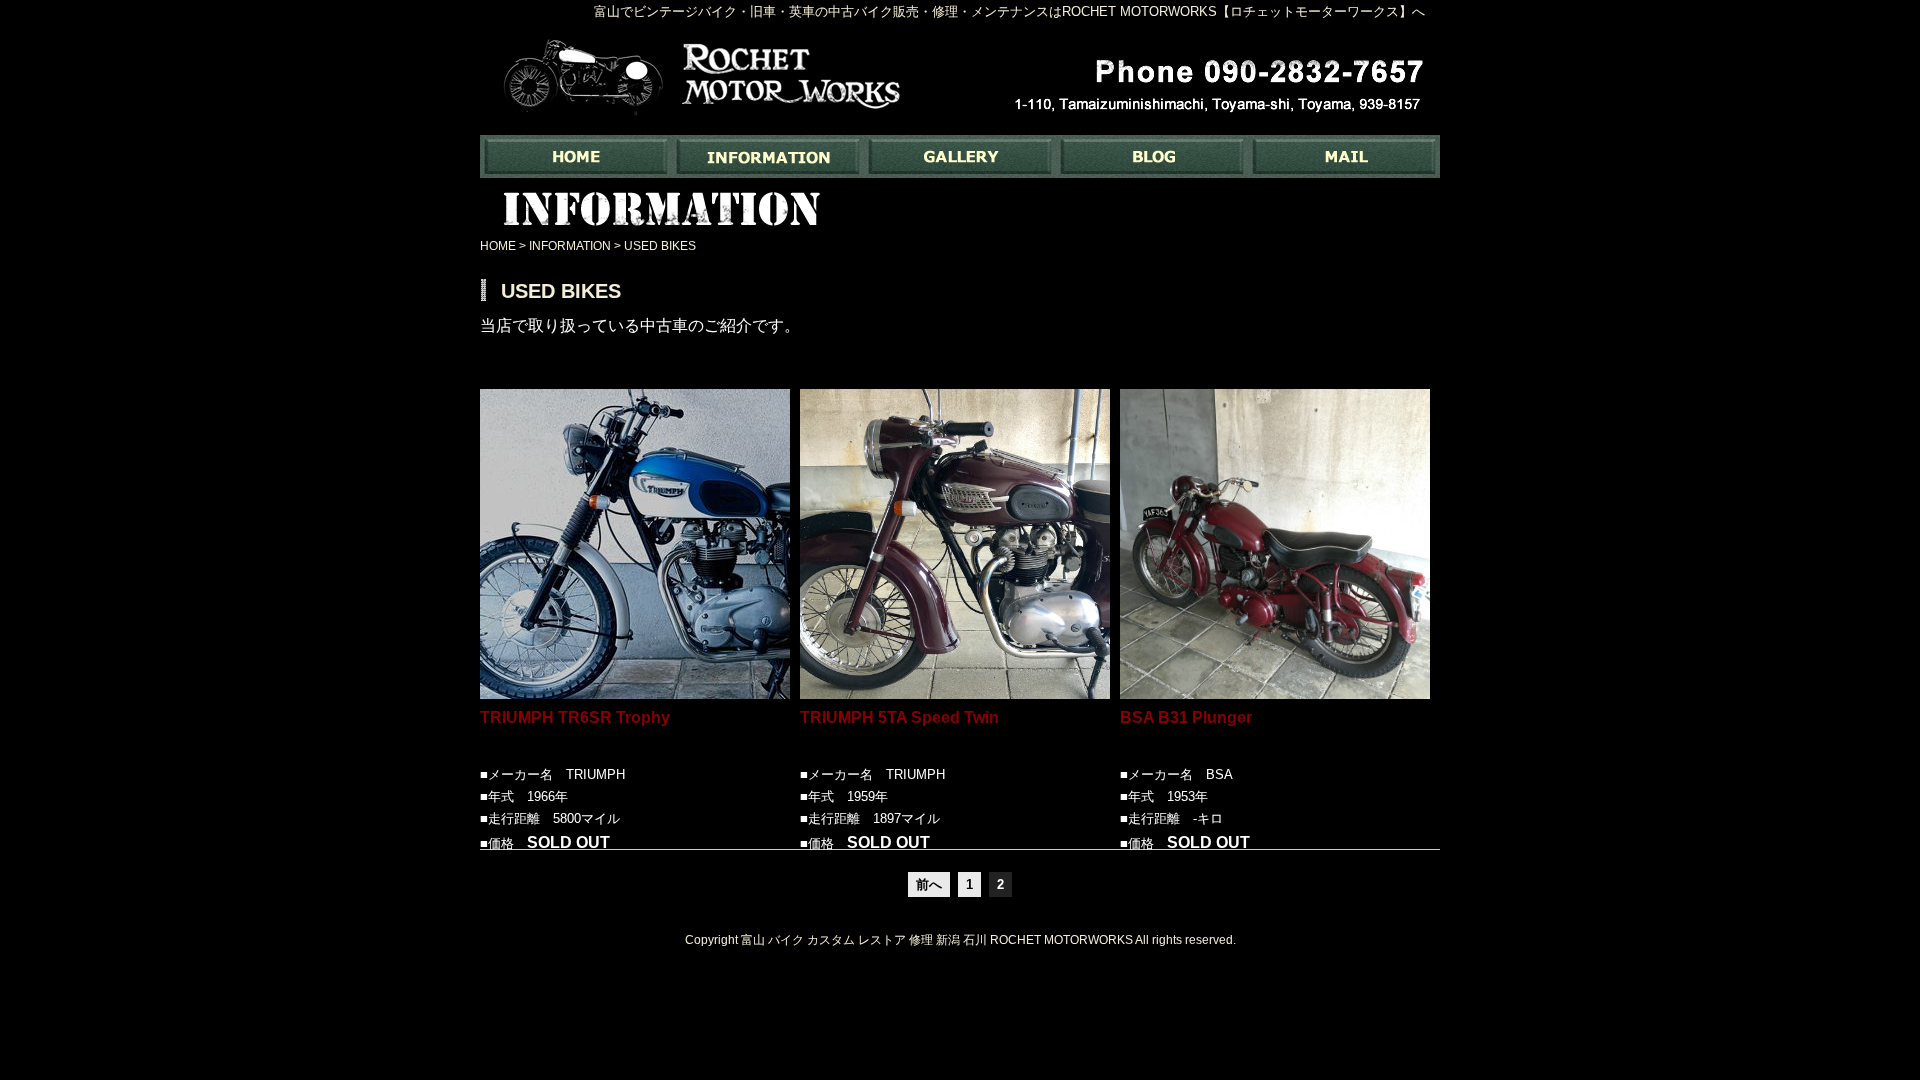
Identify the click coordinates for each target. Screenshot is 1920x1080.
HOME (498, 246)
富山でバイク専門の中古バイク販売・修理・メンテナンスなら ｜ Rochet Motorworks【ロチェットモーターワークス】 (576, 156)
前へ (929, 884)
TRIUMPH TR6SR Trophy (575, 717)
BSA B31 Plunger (1186, 717)
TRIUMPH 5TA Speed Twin (899, 717)
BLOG (1152, 156)
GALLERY (960, 156)
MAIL (1344, 156)
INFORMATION (768, 156)
